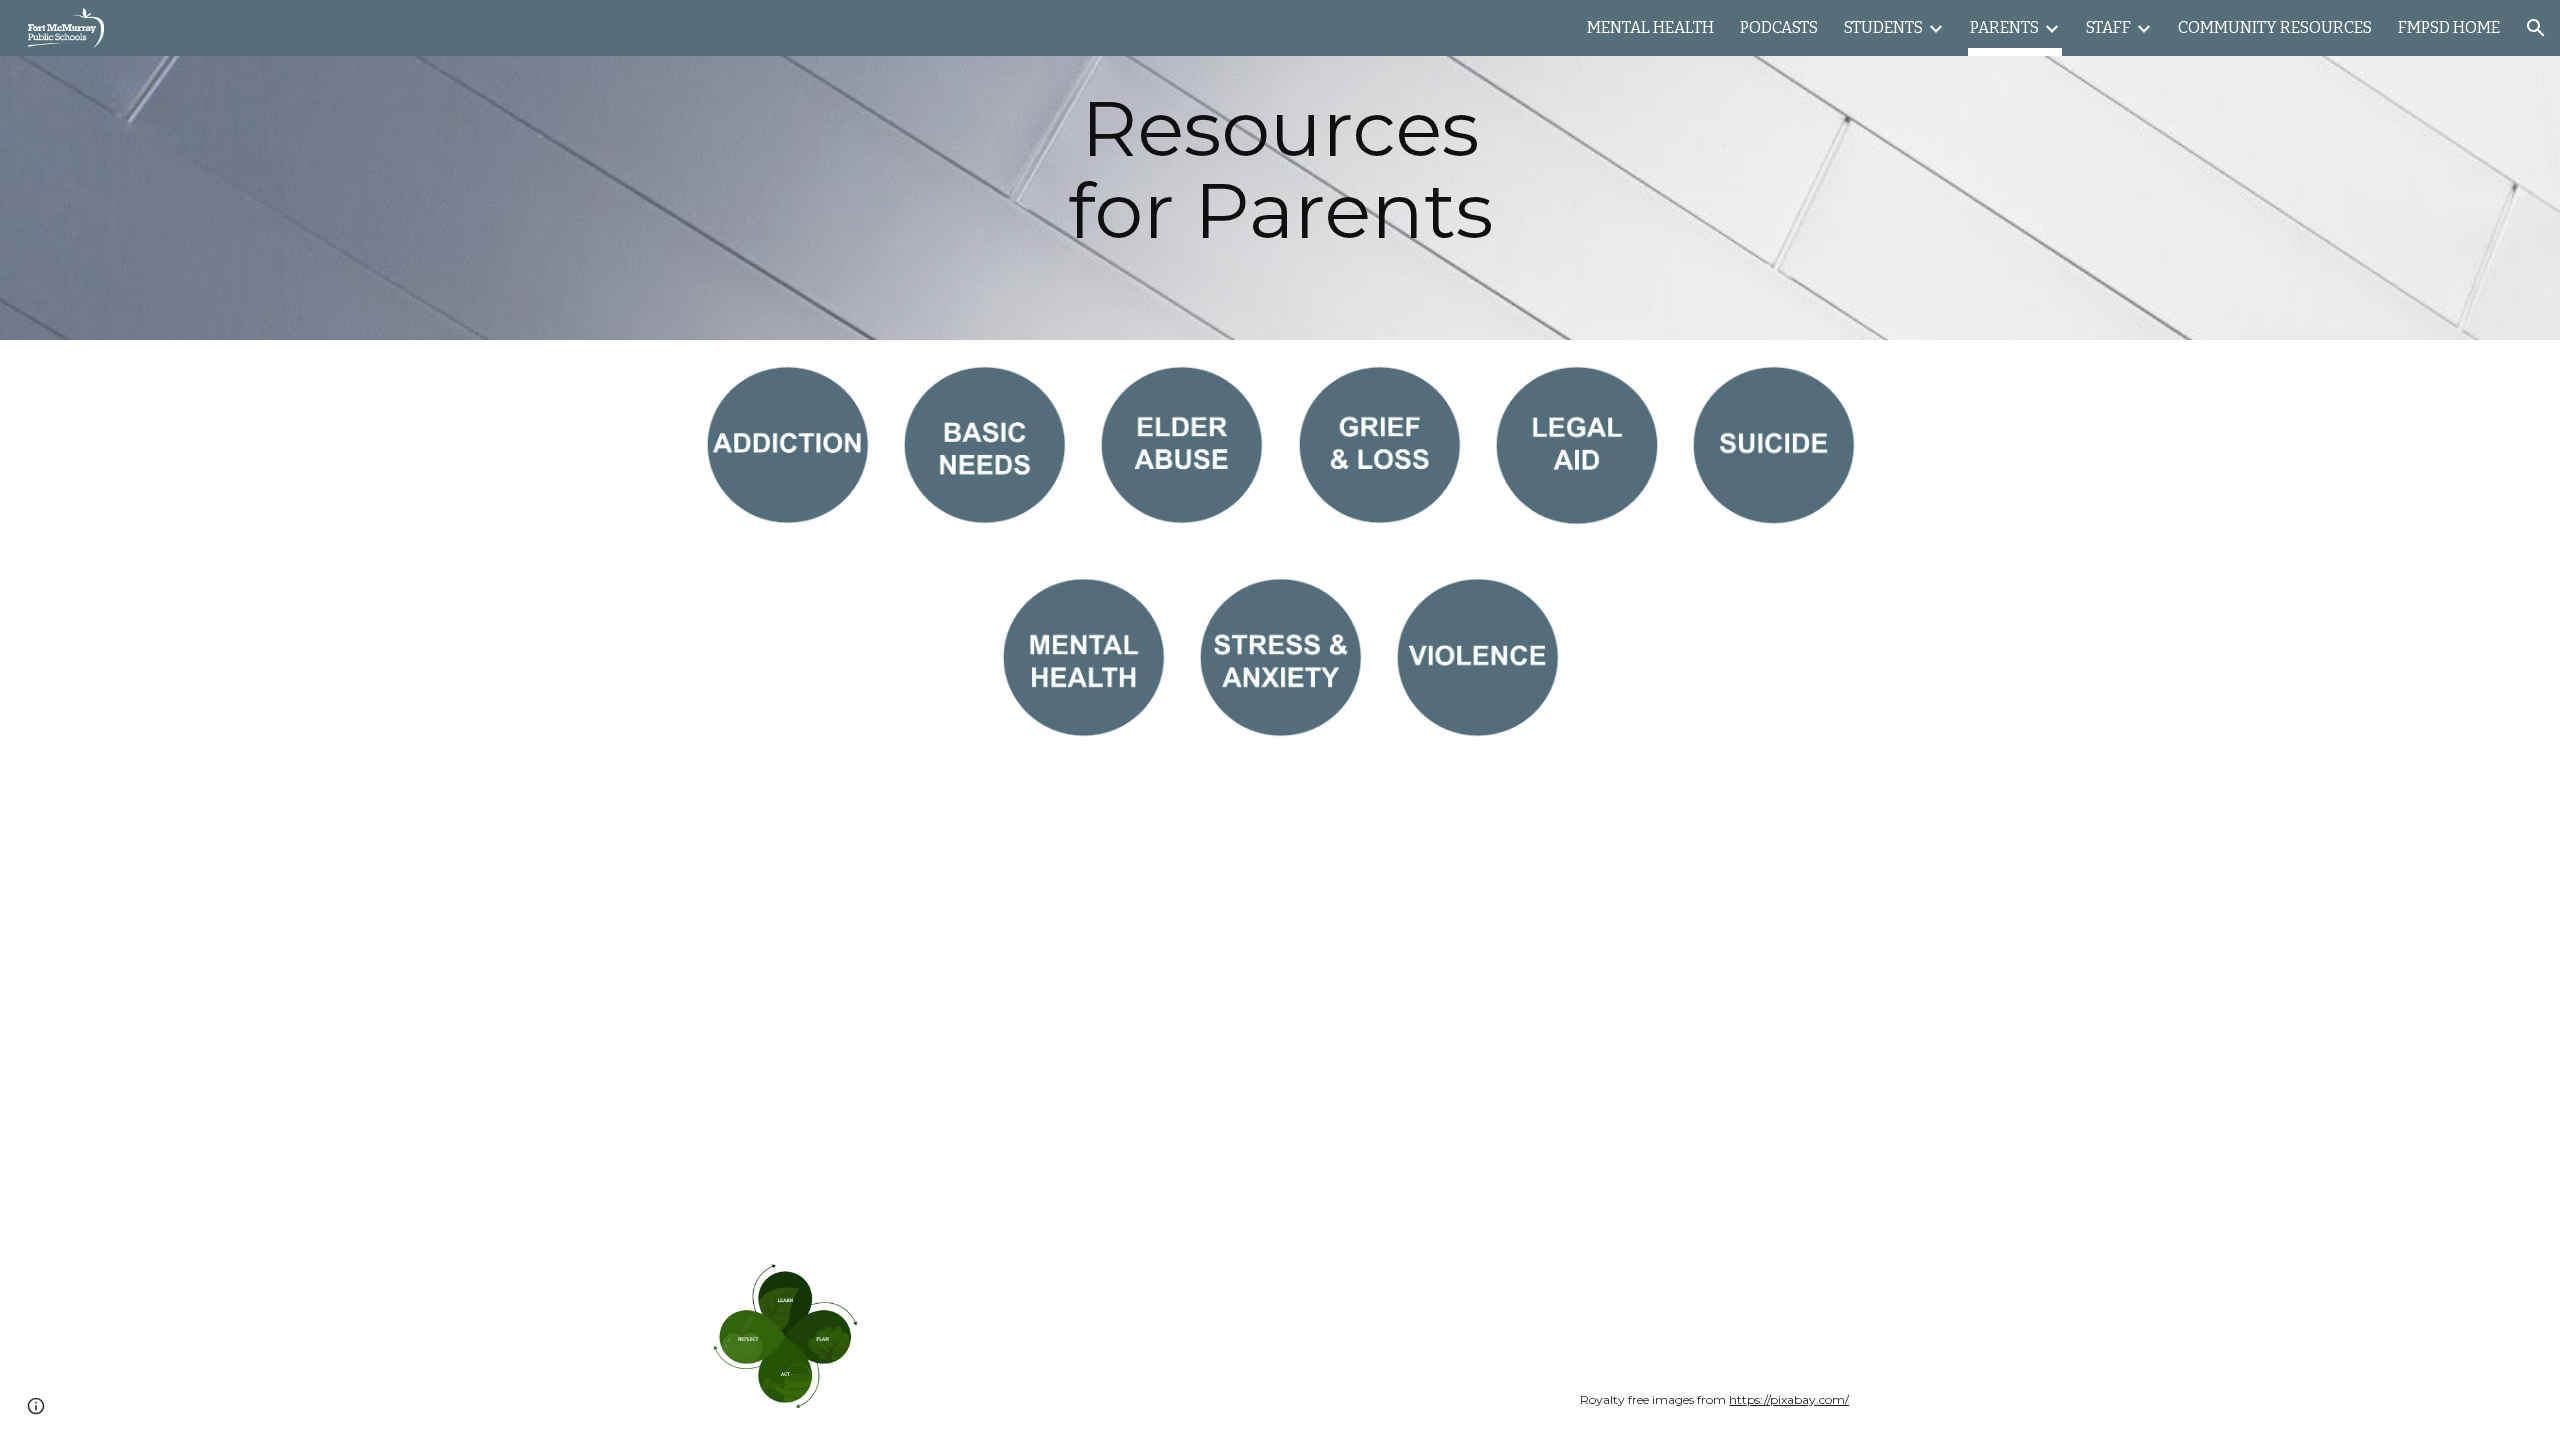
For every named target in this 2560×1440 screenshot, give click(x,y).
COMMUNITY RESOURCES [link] (2275, 27)
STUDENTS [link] (1883, 27)
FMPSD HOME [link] (2449, 27)
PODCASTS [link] (1779, 27)
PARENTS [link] (2004, 27)
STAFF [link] (2108, 27)
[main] (1280, 170)
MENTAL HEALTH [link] (1650, 27)
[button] (2536, 28)
